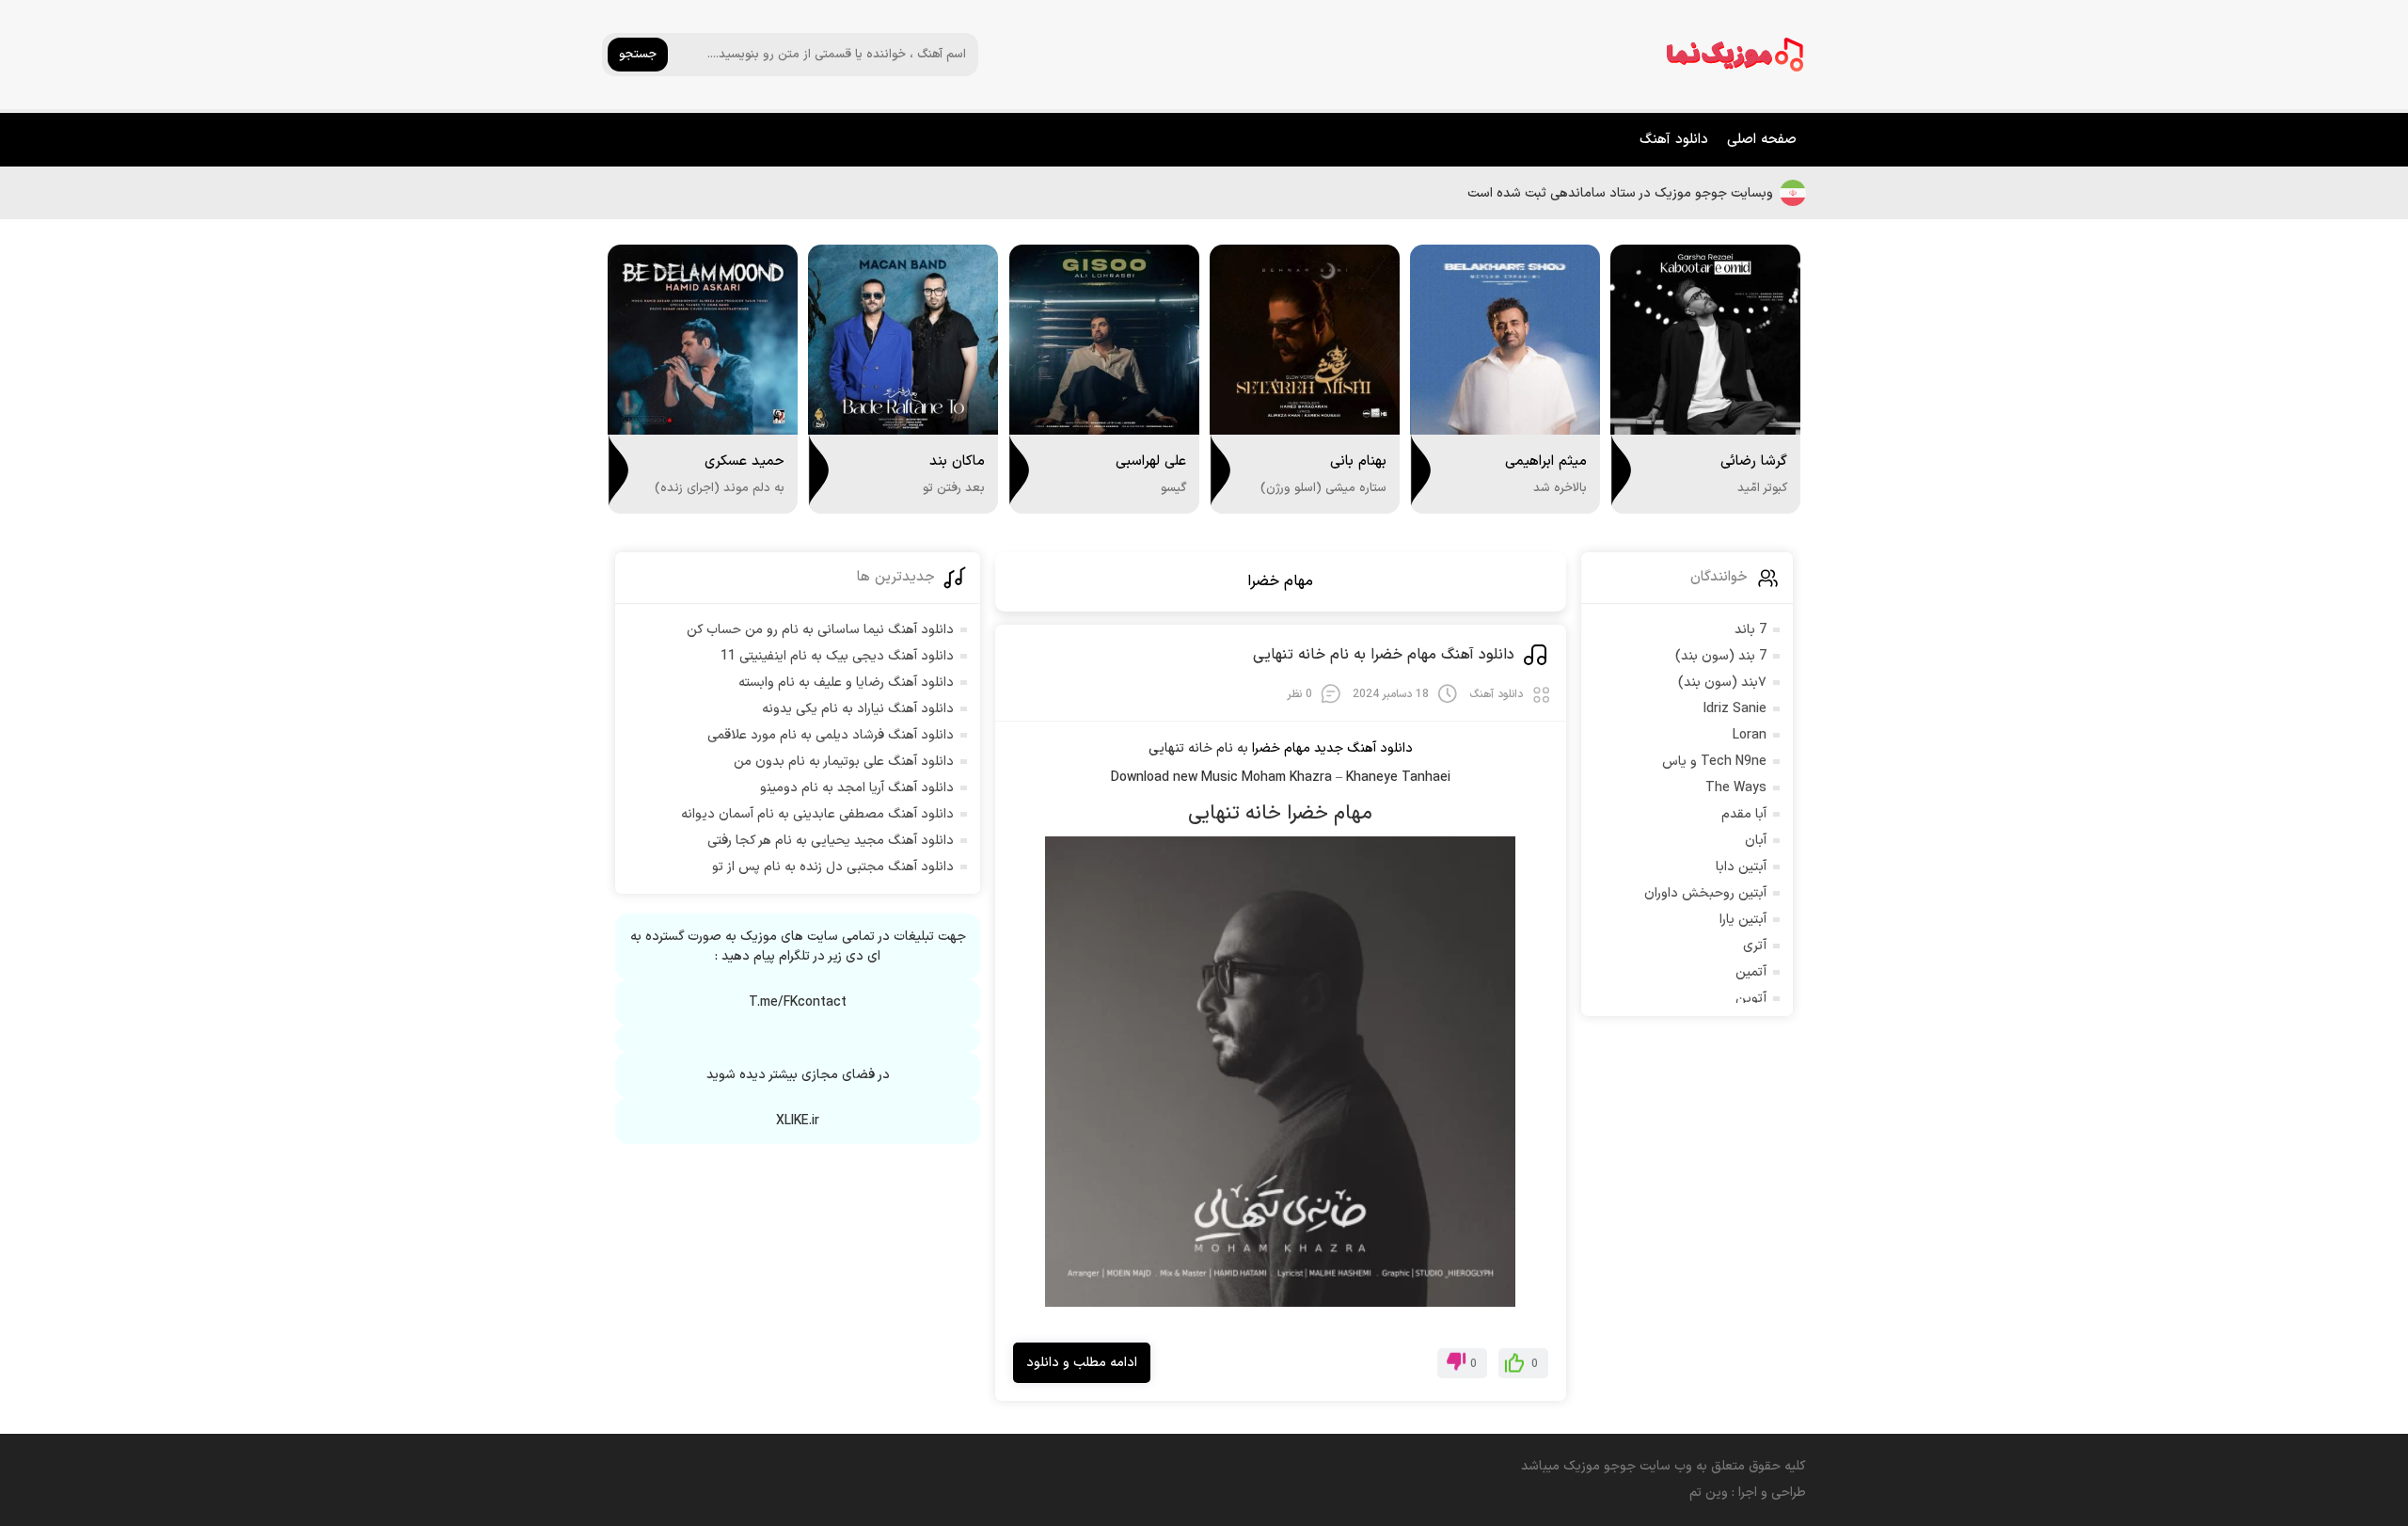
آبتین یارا (1743, 920)
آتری (1755, 946)
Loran (1750, 735)
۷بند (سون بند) (1722, 683)
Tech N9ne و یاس (1714, 762)
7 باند (1751, 630)
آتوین (1751, 999)
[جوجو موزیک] (1735, 55)
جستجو (638, 55)
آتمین (1751, 972)
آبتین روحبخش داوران (1705, 893)
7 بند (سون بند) (1721, 656)
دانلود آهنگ (1674, 140)
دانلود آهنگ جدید (1363, 748)
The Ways (1736, 788)
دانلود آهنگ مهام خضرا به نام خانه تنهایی (1384, 655)
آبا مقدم (1744, 814)
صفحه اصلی (1762, 140)
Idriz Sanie (1735, 709)
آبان (1756, 841)
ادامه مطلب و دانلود (1082, 1363)
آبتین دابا (1741, 867)
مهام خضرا (1280, 581)
